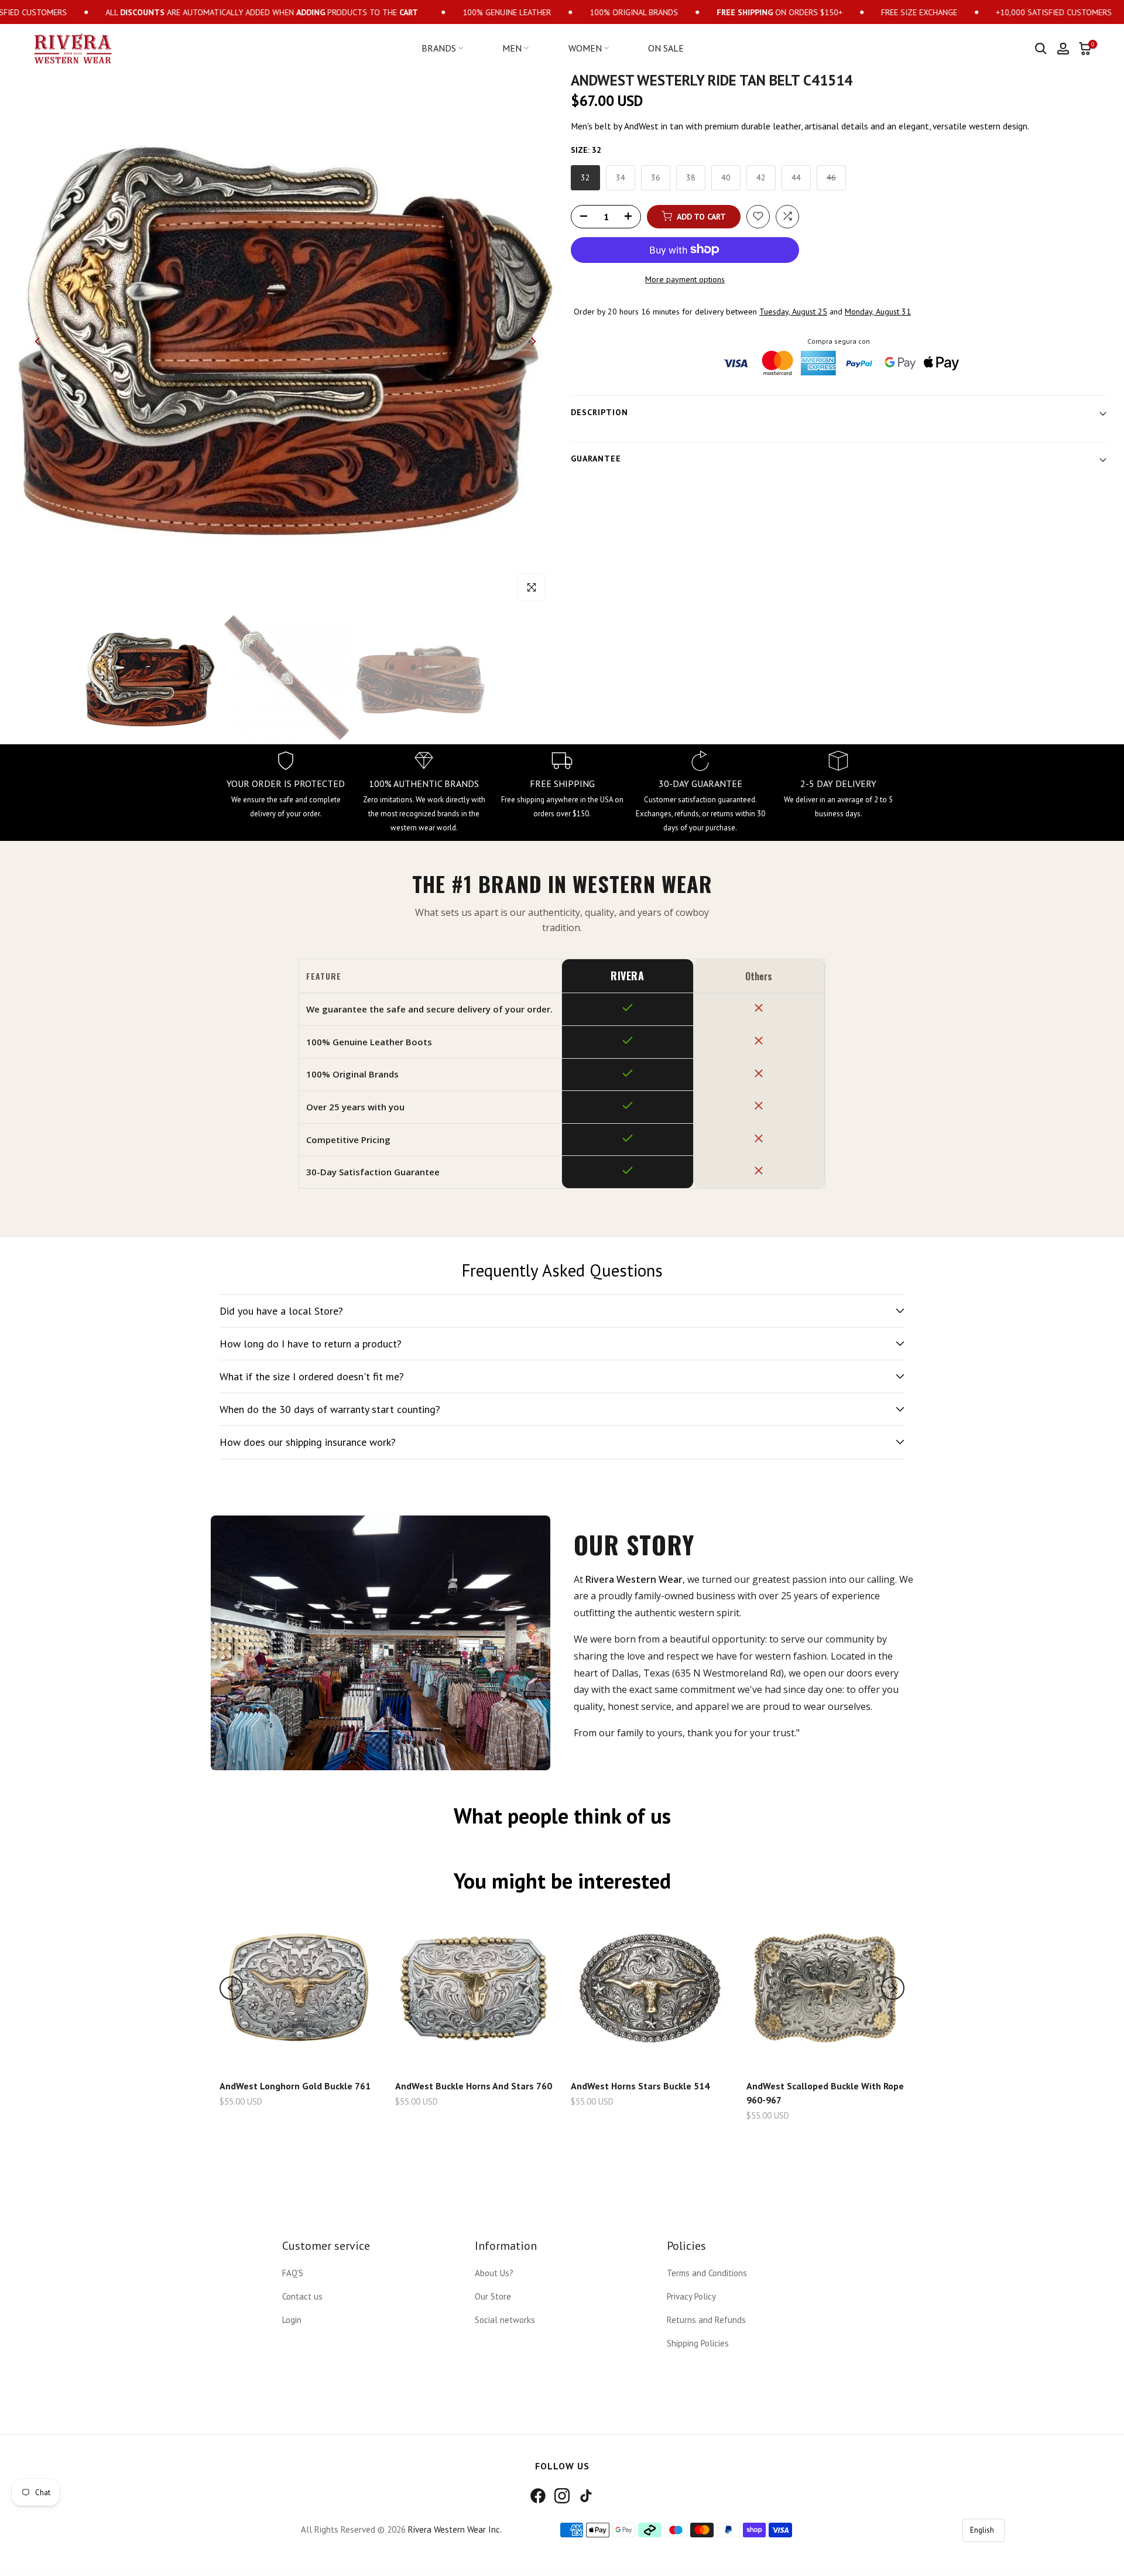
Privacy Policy (691, 2296)
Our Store (493, 2296)
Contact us (302, 2296)
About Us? (494, 2273)
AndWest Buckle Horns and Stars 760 (474, 2086)
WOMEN (585, 48)
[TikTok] (586, 2496)
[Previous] (38, 341)
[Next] (533, 341)
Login (292, 2320)
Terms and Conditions (707, 2273)
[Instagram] (562, 2496)
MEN (512, 48)
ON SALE (666, 48)
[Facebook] (538, 2496)
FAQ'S (293, 2273)
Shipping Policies (698, 2343)
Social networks (505, 2320)
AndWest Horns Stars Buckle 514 (640, 2086)
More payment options (685, 279)
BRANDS (439, 48)
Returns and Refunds (706, 2320)
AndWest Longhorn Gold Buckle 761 (295, 2086)
